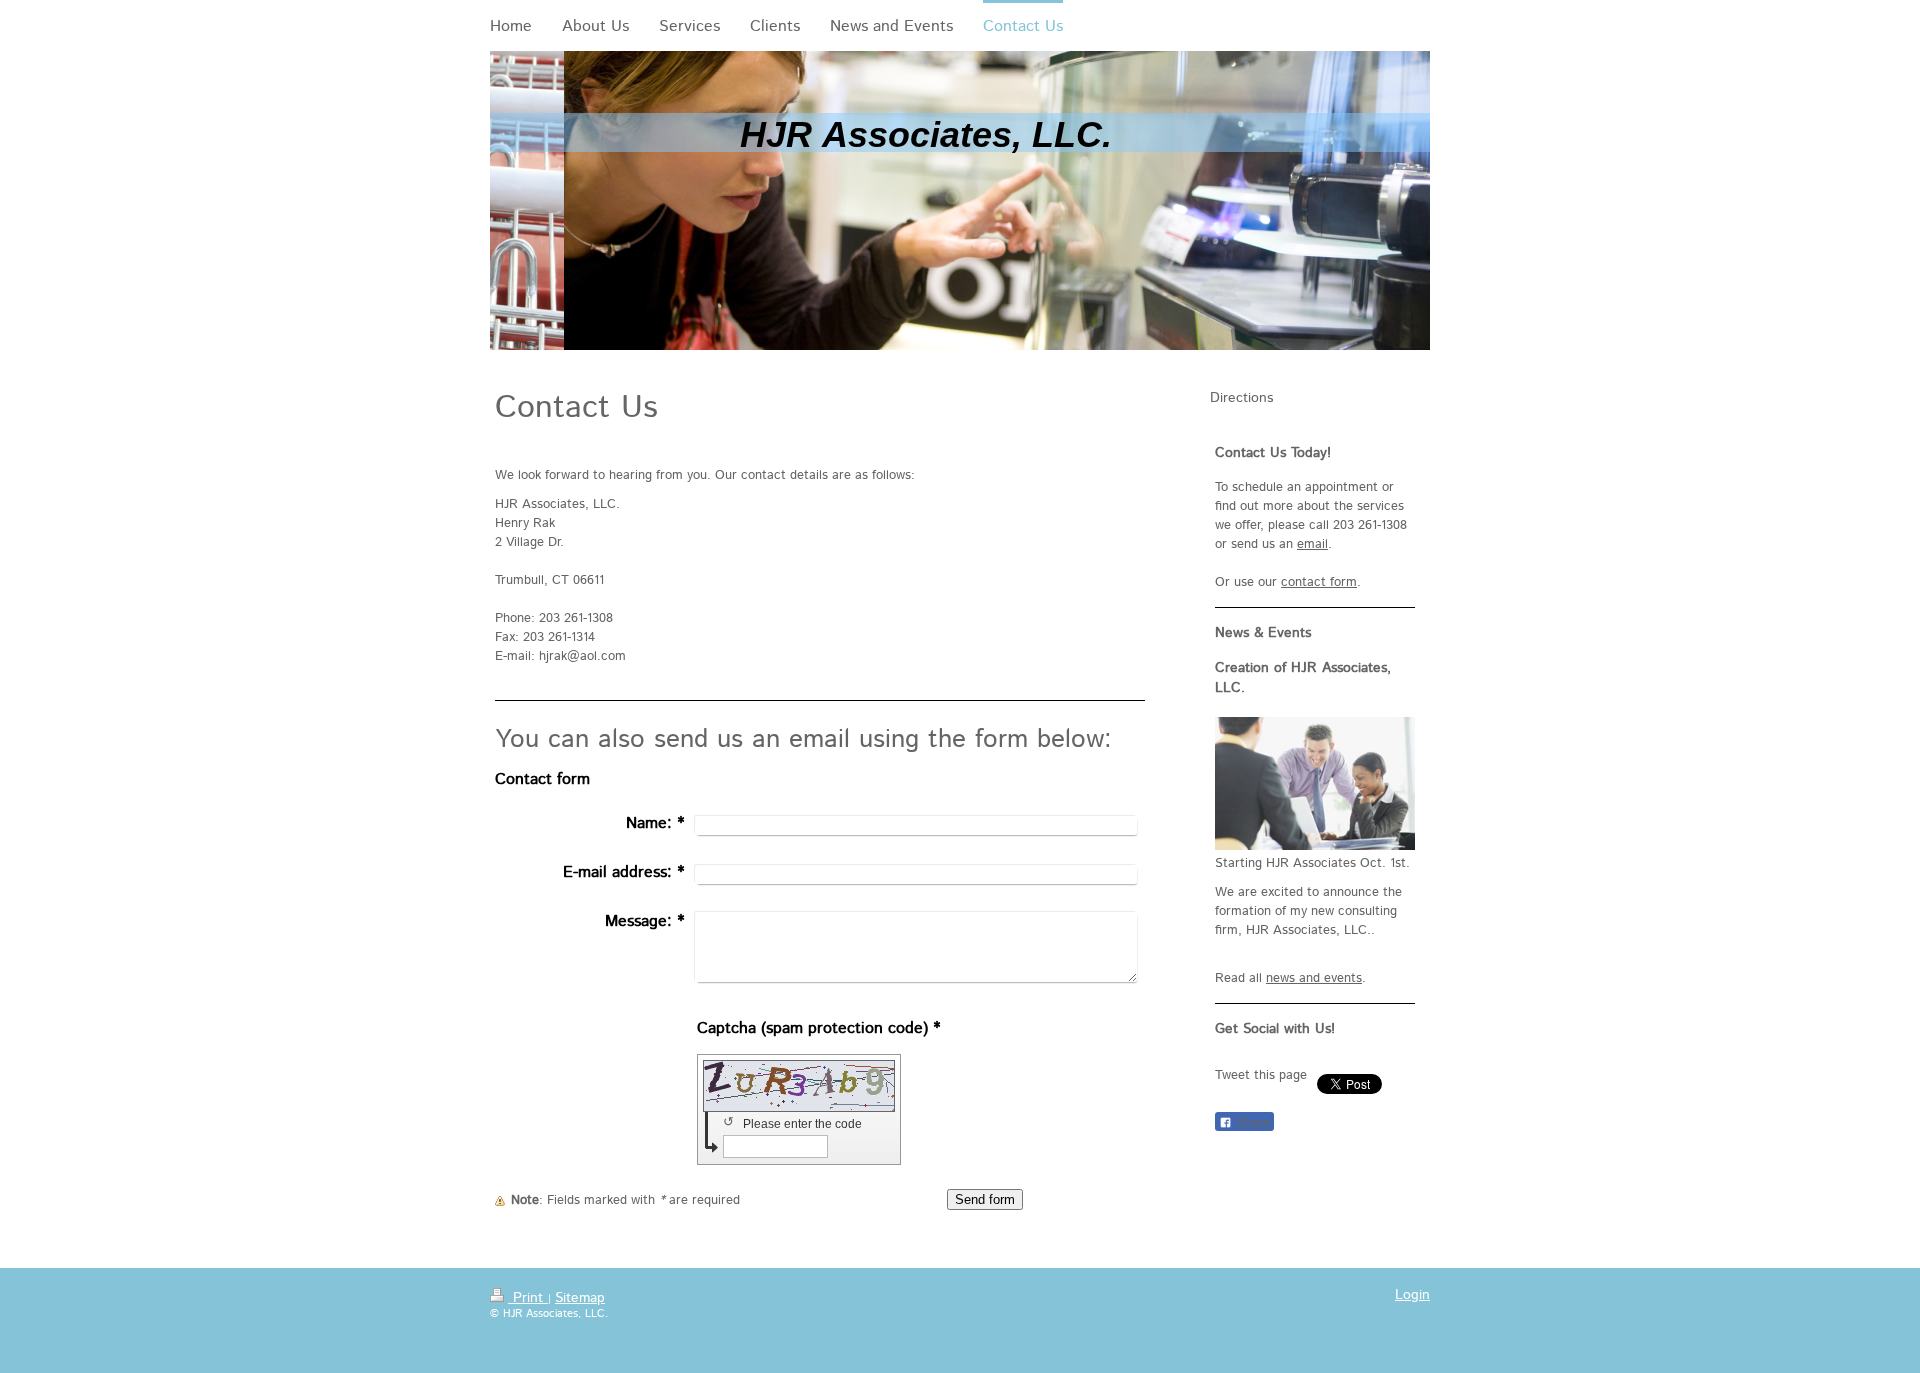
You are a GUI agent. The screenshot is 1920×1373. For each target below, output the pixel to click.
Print (528, 1298)
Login (1412, 1295)
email (1312, 544)
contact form (1319, 582)
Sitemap (580, 1298)
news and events (1314, 978)
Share (1251, 1122)
